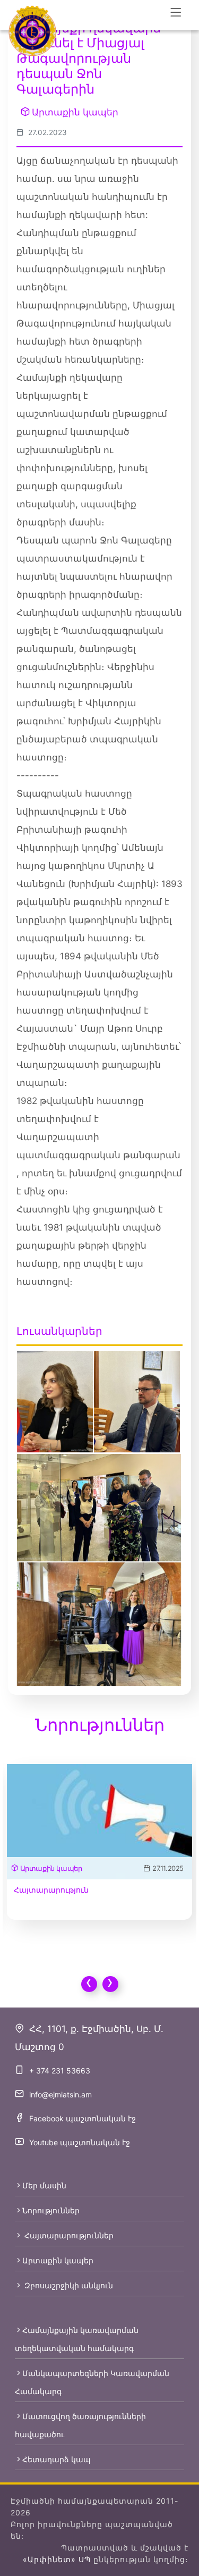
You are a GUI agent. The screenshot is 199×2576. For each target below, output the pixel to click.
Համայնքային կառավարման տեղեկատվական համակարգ (77, 2339)
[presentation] (89, 1984)
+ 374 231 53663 (60, 2071)
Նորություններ (51, 2210)
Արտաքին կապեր (75, 112)
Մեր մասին (44, 2185)
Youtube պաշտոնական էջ (80, 2142)
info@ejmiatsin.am (60, 2094)
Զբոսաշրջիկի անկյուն (68, 2285)
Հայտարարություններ (68, 2235)
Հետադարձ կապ (57, 2459)
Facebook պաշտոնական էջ (83, 2118)
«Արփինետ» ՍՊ (57, 2559)
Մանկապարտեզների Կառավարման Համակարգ (92, 2382)
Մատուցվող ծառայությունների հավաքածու (80, 2425)
